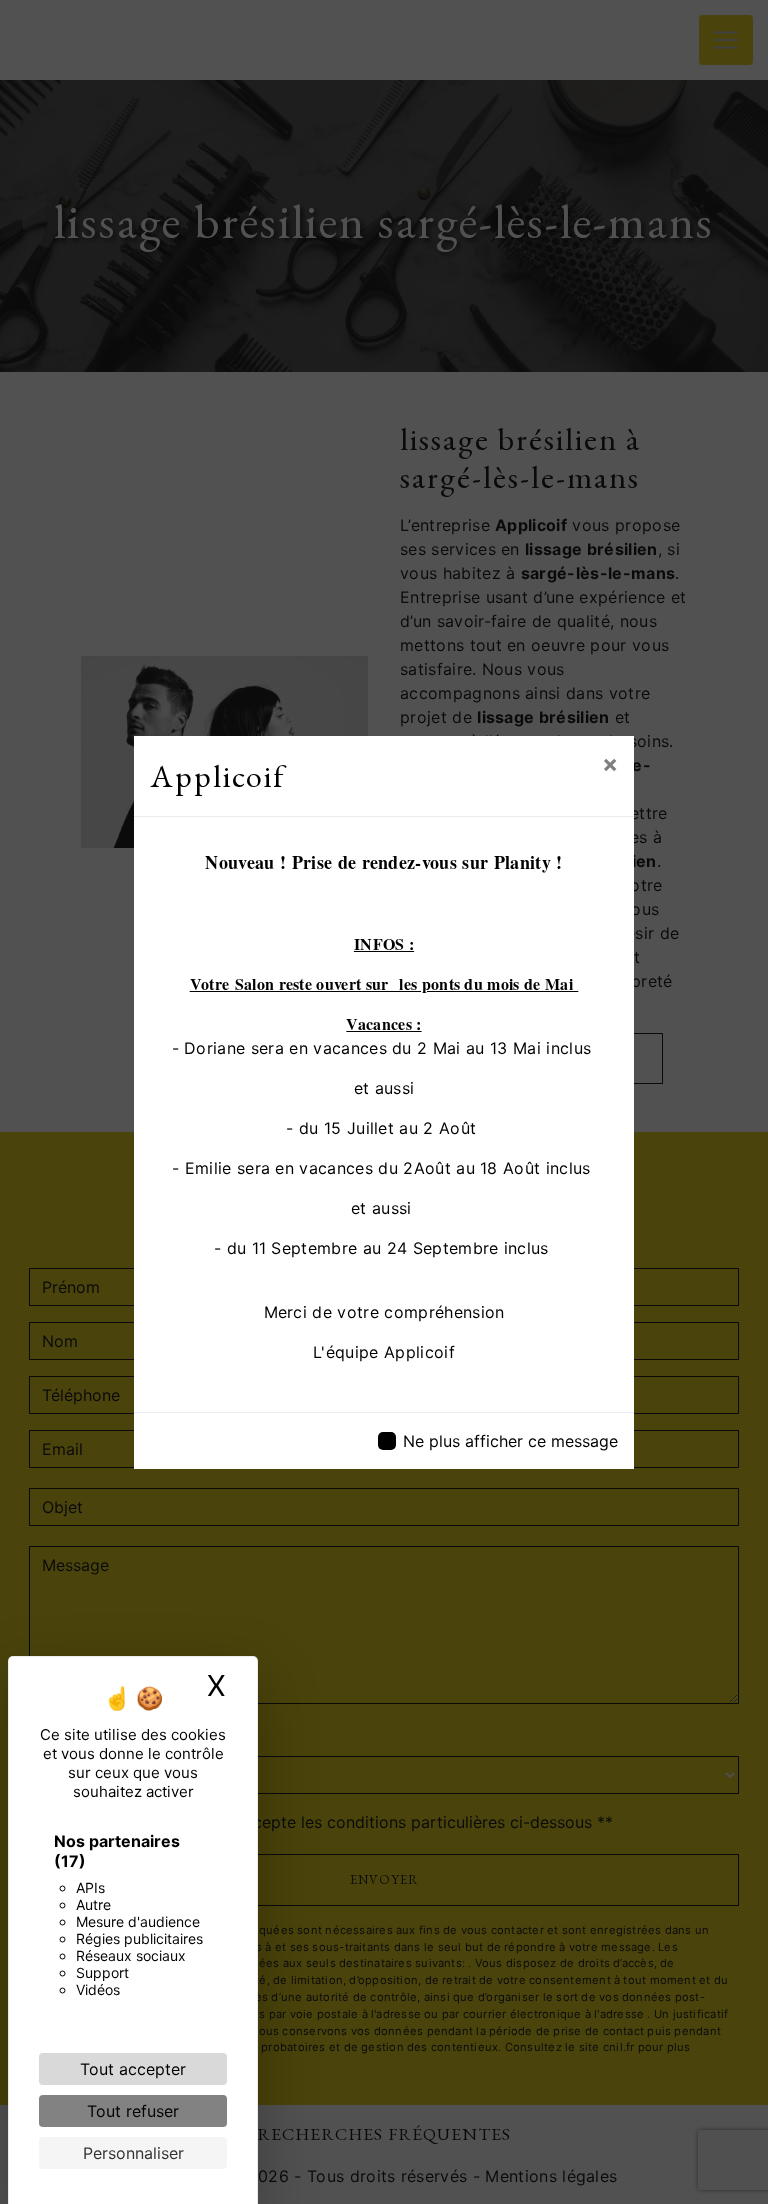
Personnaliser (133, 2153)
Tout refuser (133, 2111)
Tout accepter (133, 2069)
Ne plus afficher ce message (510, 1441)
